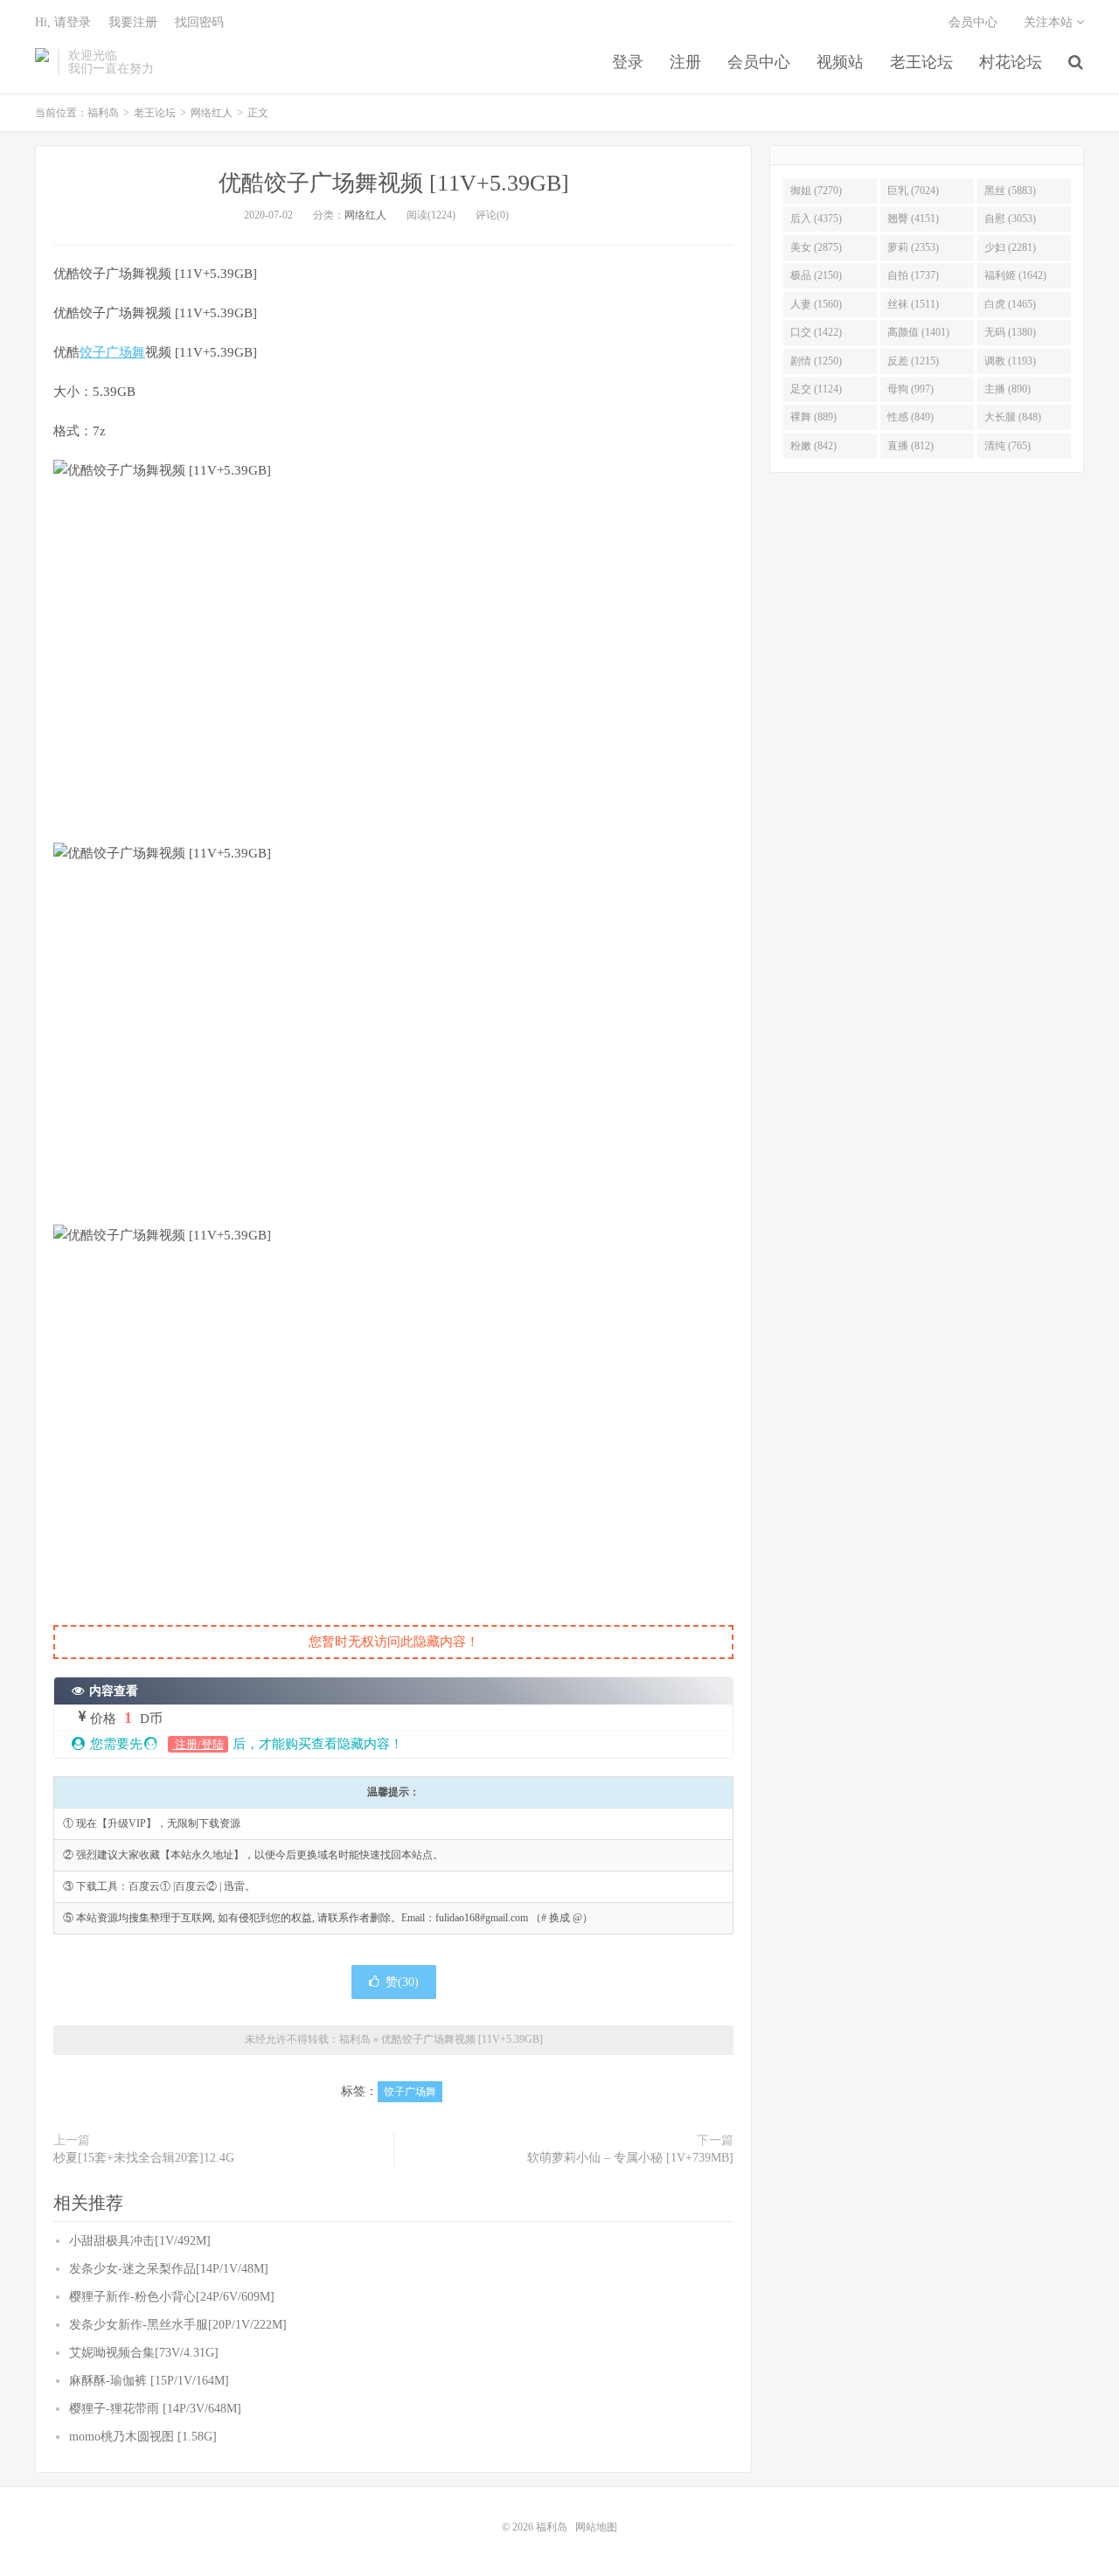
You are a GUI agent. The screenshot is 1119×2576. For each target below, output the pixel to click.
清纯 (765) (1008, 446)
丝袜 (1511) (913, 304)
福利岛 (42, 62)
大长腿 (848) (1013, 417)
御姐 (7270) (816, 191)
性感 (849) (910, 417)
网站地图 (596, 2527)
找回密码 (199, 22)
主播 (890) (1008, 389)
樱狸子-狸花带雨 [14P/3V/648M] (155, 2409)
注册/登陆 (198, 1744)
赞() (402, 1982)
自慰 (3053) (1010, 219)
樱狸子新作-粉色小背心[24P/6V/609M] (172, 2297)
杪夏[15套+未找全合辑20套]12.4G (144, 2158)
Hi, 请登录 (63, 22)
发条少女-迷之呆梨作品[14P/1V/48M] (169, 2269)
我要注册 (133, 22)
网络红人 (212, 113)
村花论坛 (1011, 62)
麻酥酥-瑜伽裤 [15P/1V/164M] (149, 2381)
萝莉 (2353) (913, 247)
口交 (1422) (816, 332)
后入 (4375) (816, 219)
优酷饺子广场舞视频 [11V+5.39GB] (394, 183)
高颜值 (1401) (918, 332)
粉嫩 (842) (813, 446)
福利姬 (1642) (1015, 275)
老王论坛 (921, 62)
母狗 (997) (910, 389)
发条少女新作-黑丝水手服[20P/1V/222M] (178, 2325)
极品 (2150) (816, 275)
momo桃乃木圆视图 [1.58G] (143, 2437)
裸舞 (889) (813, 417)
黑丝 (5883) (1010, 191)
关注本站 (1050, 22)
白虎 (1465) (1010, 304)
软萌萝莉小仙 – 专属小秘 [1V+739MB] (630, 2158)
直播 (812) (910, 446)
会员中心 (759, 62)
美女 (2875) (816, 247)
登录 (628, 62)
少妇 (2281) (1010, 247)
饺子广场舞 (112, 352)
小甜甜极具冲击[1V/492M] (140, 2241)
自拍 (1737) (913, 275)
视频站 (840, 62)
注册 (685, 62)
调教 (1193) (1010, 361)
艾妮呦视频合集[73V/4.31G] (144, 2353)
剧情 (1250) (816, 361)
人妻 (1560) (816, 304)
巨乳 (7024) (913, 191)
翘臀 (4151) (913, 219)
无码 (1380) (1010, 332)
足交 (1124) (816, 389)
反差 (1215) (913, 361)
